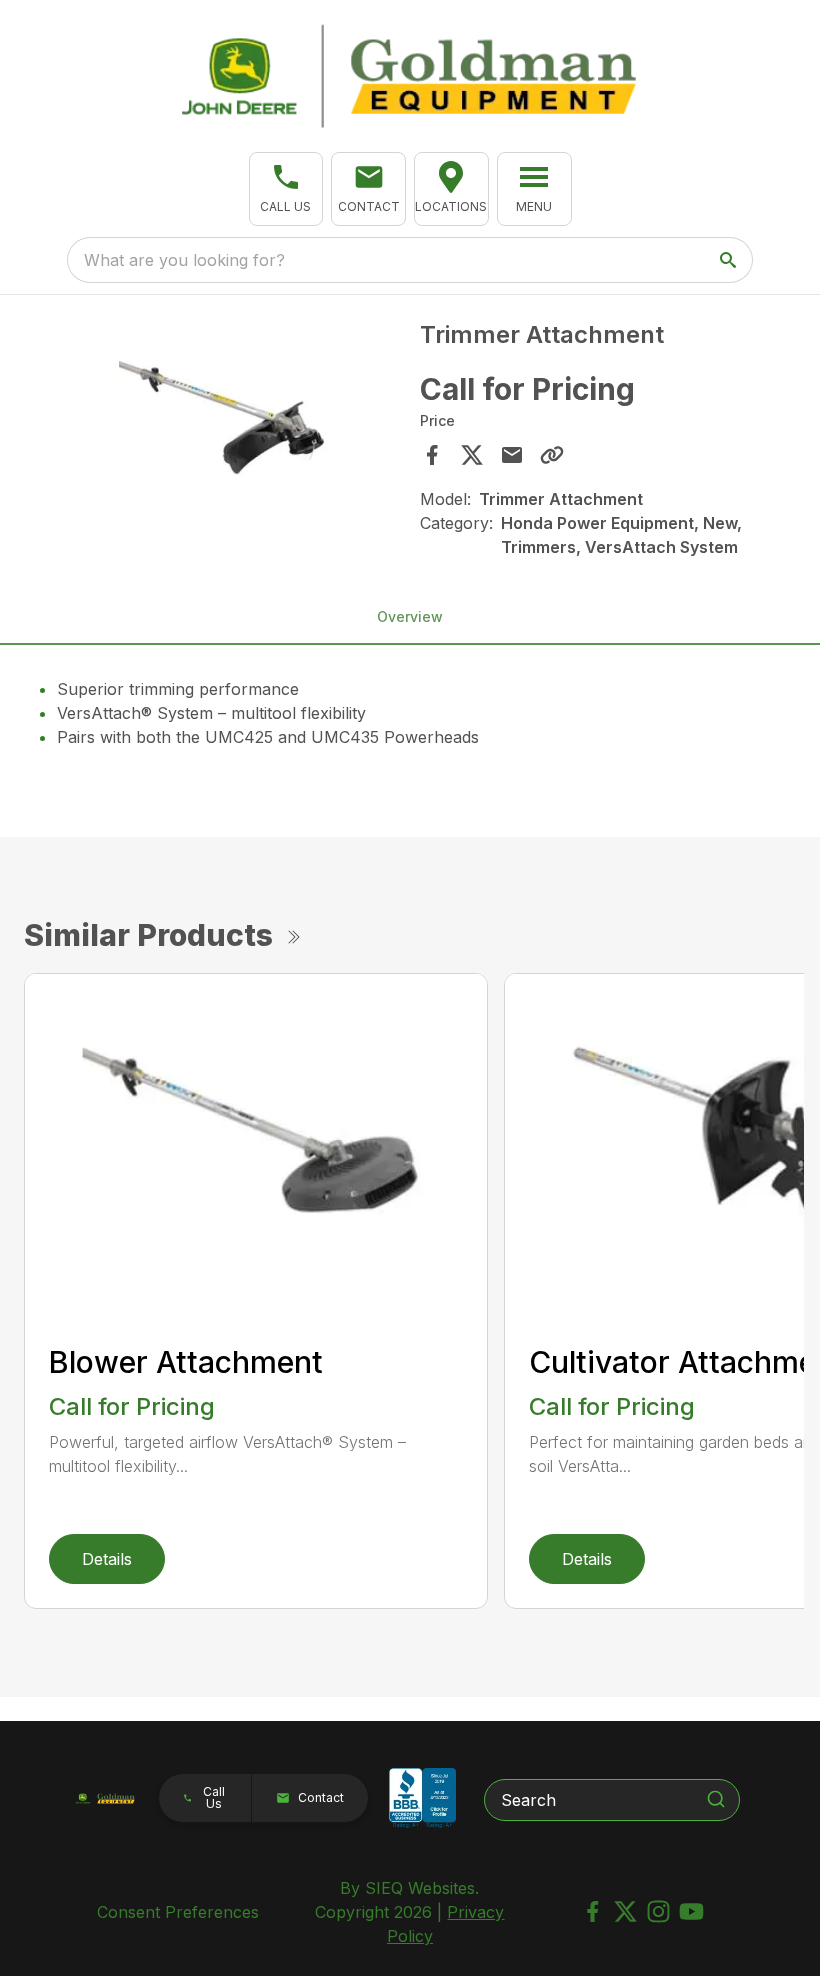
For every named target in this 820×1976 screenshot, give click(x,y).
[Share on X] (472, 455)
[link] (451, 189)
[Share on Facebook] (432, 455)
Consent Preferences (178, 1912)
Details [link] (107, 1559)
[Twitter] (625, 1911)
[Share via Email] (512, 455)
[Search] (716, 1799)
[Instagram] (658, 1911)
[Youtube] (691, 1911)
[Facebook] (592, 1911)
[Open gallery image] (224, 424)
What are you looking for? (184, 260)
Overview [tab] (410, 616)
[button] (286, 189)
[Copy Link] (552, 455)
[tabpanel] (224, 427)
